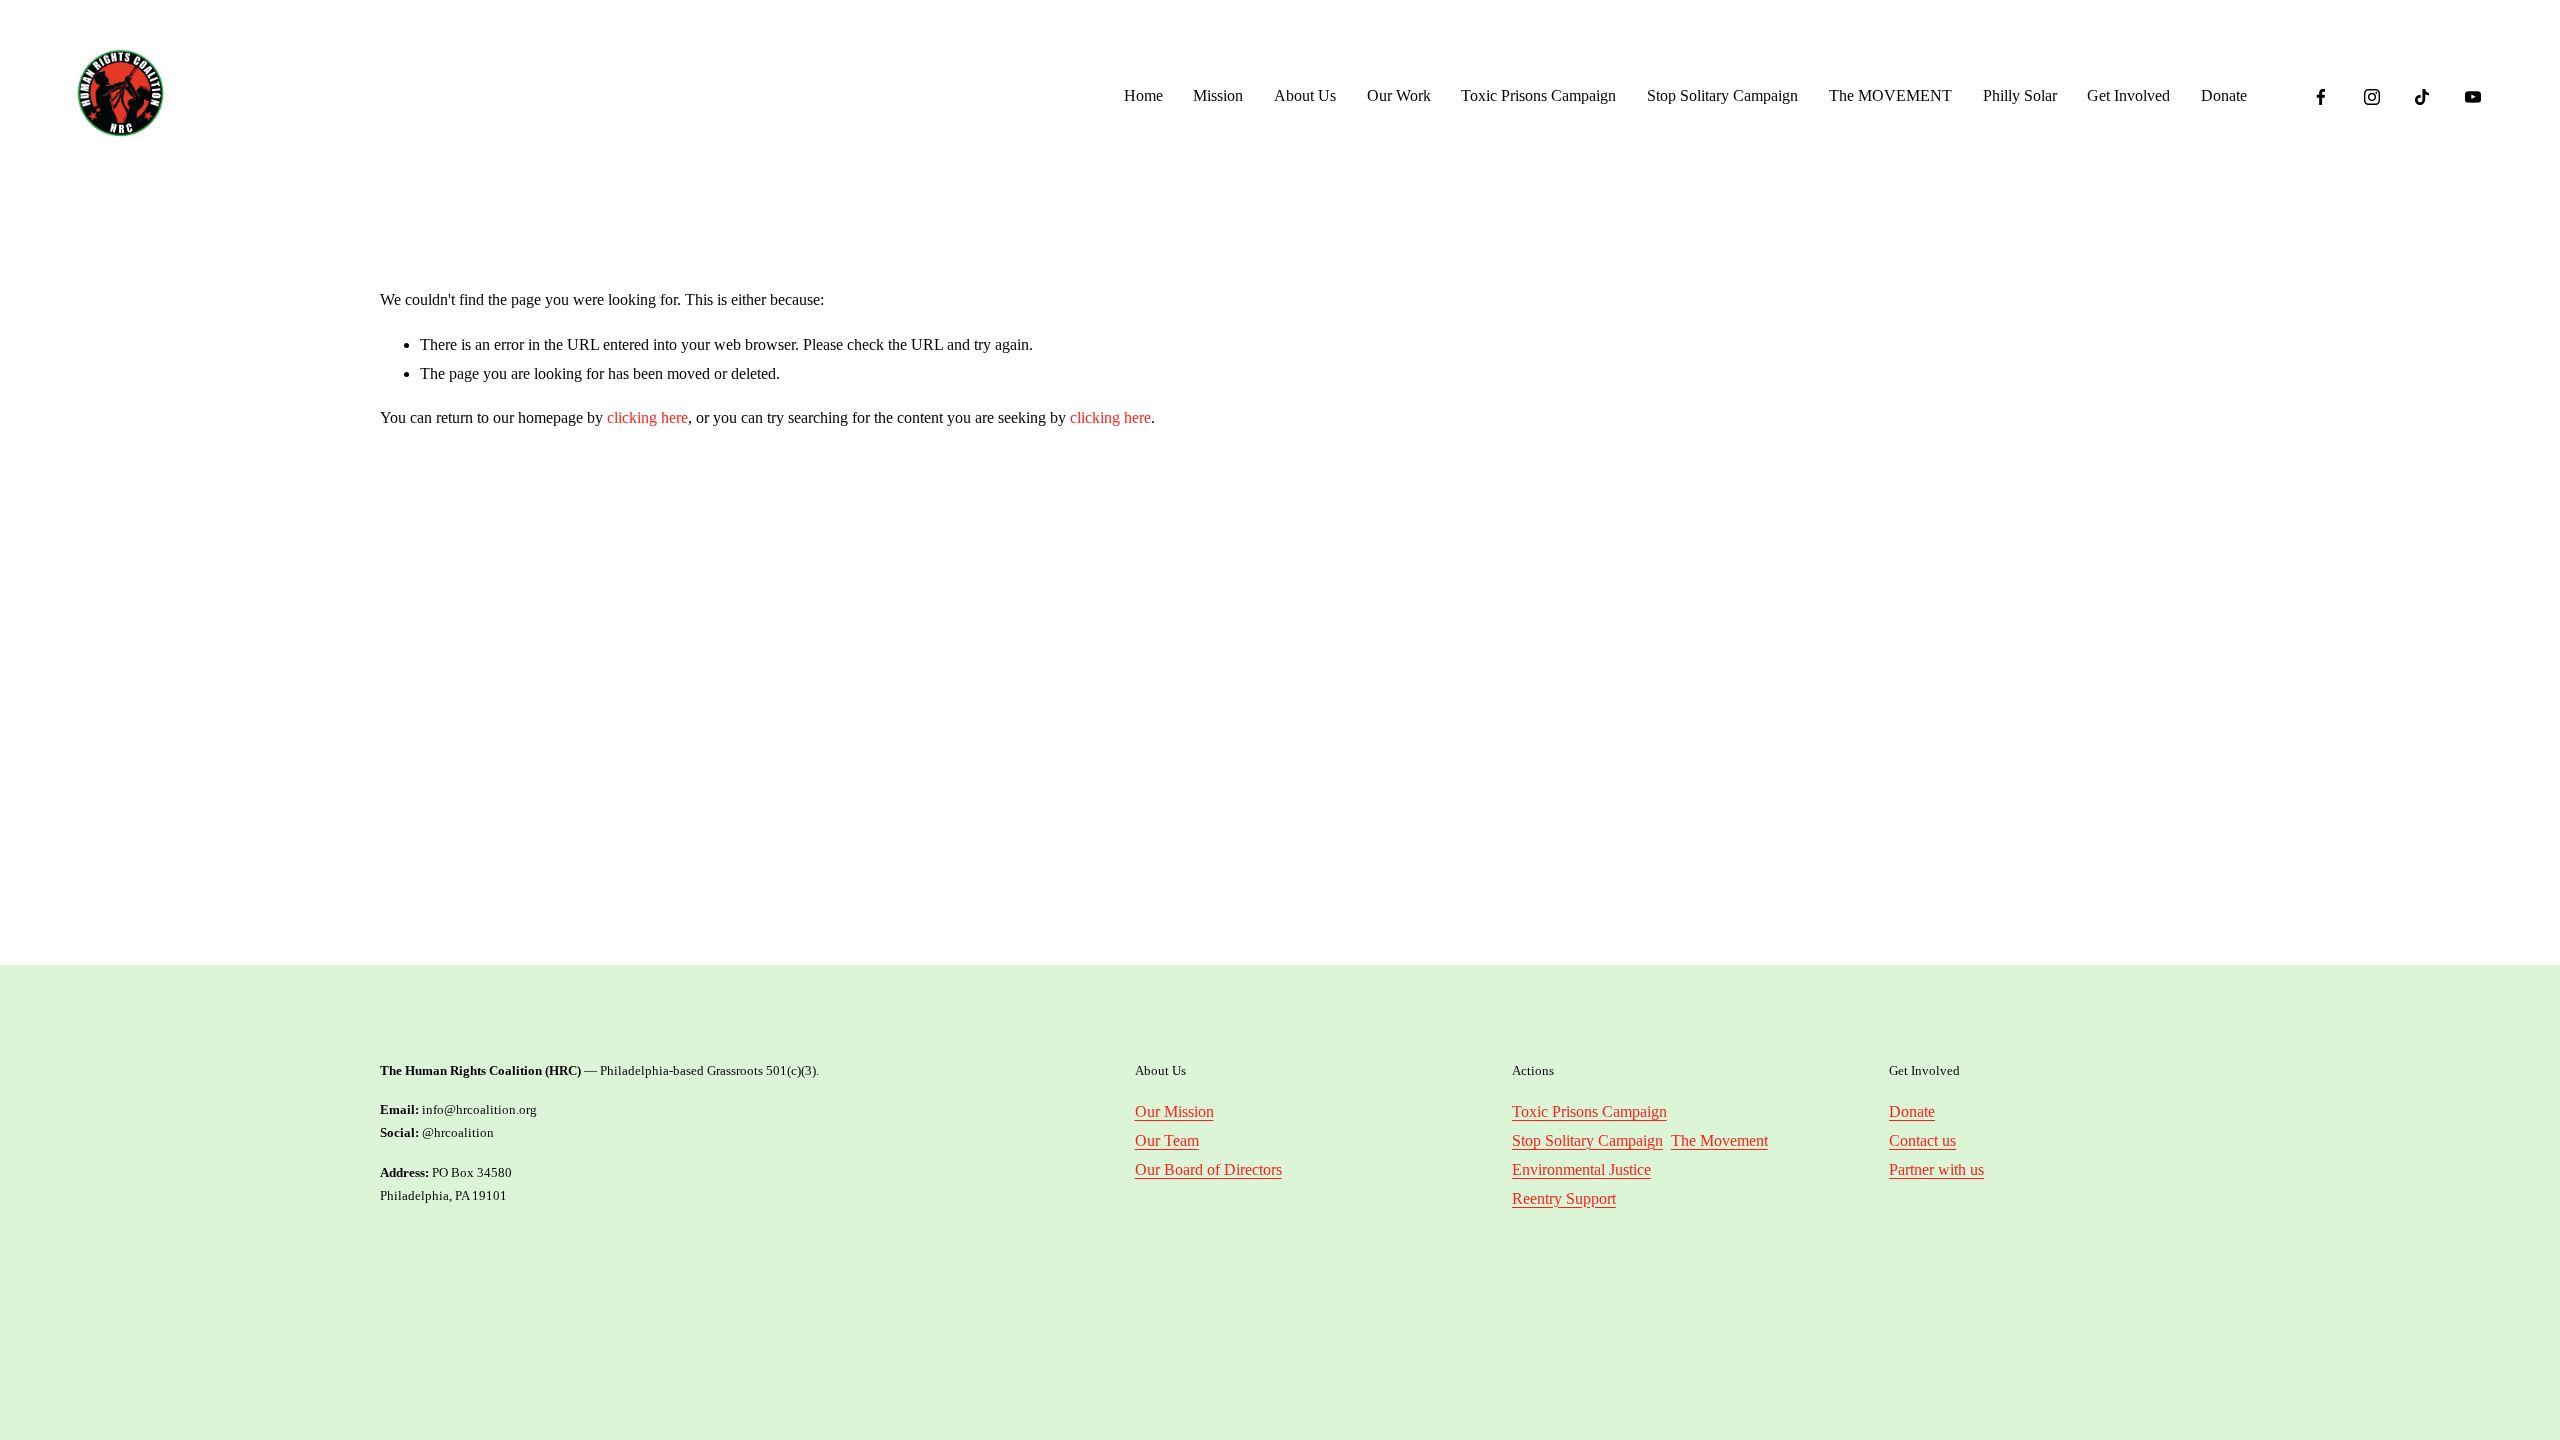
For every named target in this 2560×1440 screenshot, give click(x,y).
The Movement (1719, 1140)
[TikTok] (2422, 97)
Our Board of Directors (1208, 1169)
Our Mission (1174, 1111)
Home (1143, 95)
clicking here (647, 417)
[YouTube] (2473, 97)
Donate (2224, 95)
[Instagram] (2372, 97)
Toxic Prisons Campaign (1538, 95)
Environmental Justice (1581, 1169)
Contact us (1922, 1140)
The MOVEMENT (1890, 95)
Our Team (1167, 1140)
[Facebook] (2321, 97)
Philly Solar (2020, 95)
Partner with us (1936, 1169)
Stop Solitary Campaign (1722, 95)
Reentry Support (1564, 1198)
